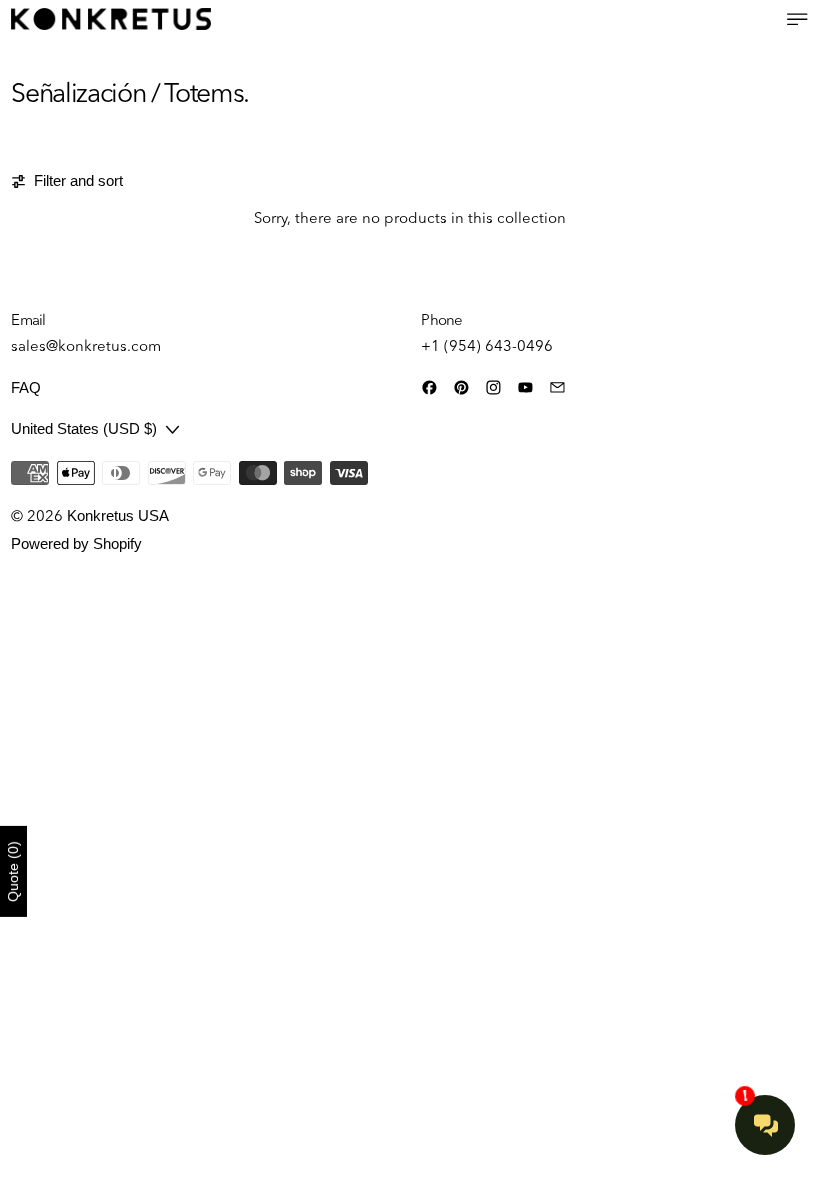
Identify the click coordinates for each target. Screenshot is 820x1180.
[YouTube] (525, 387)
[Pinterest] (461, 387)
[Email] (557, 387)
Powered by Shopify (76, 543)
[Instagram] (493, 387)
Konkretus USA (118, 515)
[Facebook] (429, 387)
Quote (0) (13, 871)
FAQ (26, 387)
